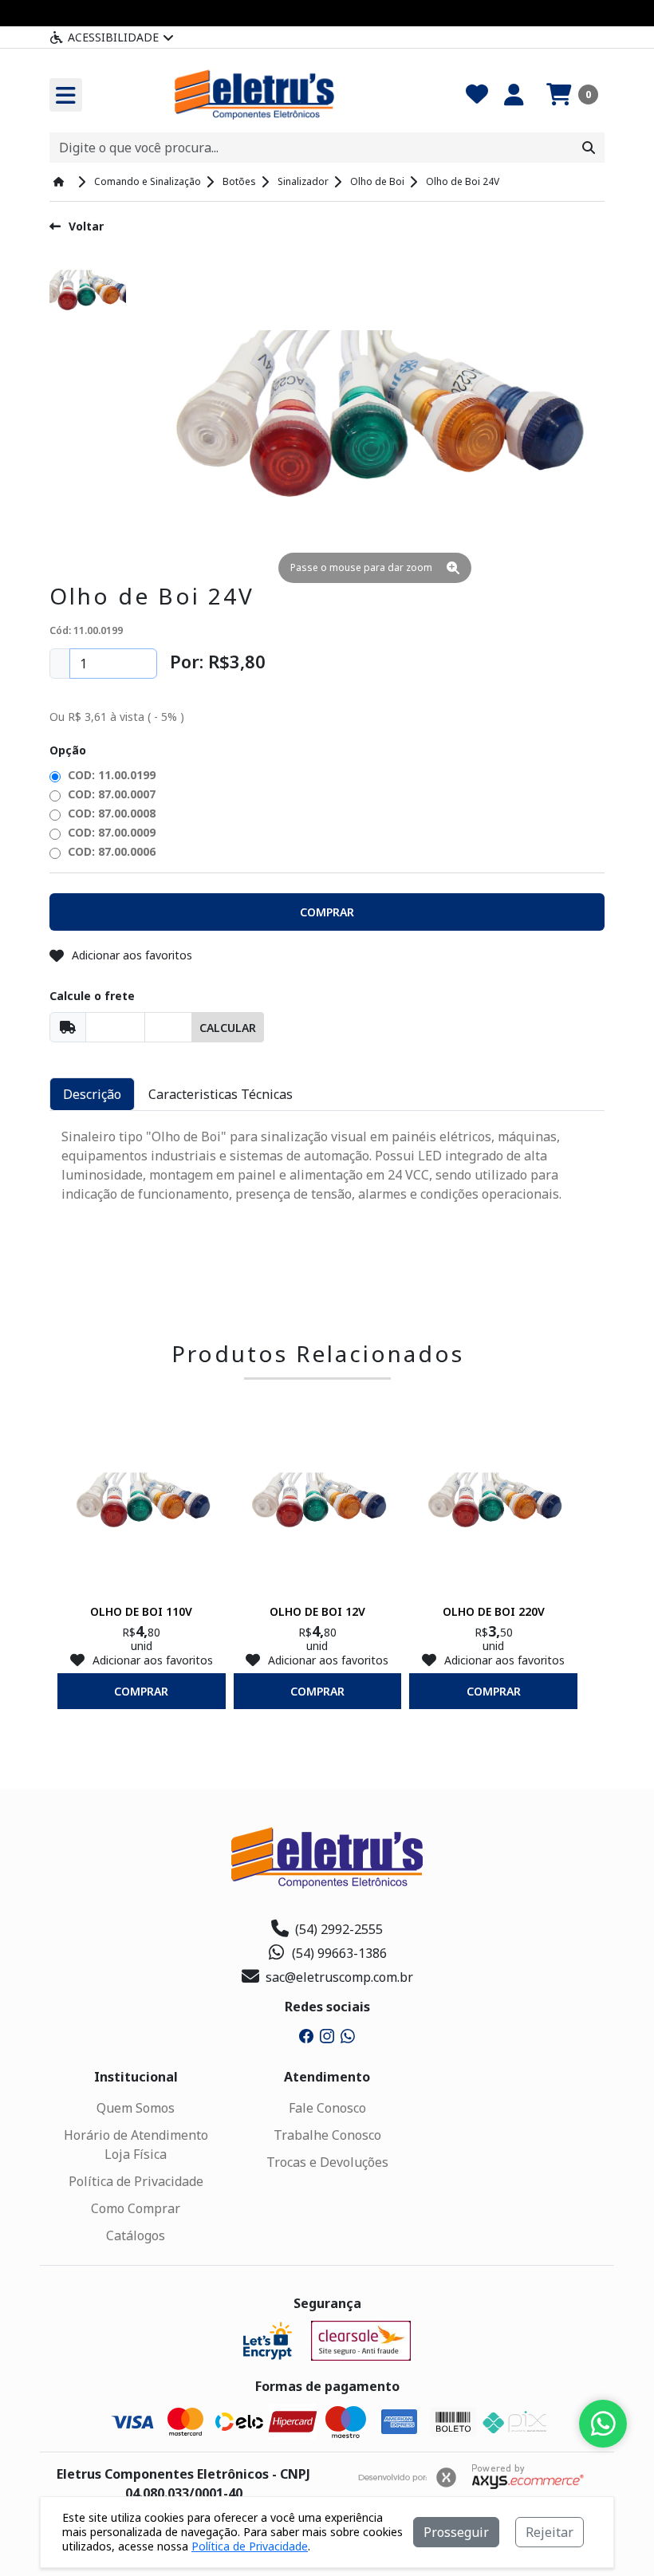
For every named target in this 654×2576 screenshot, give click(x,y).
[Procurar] (589, 148)
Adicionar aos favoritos (132, 955)
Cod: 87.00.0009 (110, 832)
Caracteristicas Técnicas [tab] (221, 1094)
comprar (141, 1691)
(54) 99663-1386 (339, 1953)
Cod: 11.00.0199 (110, 775)
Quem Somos (136, 2108)
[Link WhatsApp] (348, 2034)
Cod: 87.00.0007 (110, 794)
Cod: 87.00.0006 (110, 851)
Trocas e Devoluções (327, 2162)
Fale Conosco (327, 2108)
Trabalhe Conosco (327, 2135)
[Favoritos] (477, 95)
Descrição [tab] (92, 1094)
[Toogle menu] (66, 95)
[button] (572, 95)
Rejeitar (550, 2532)
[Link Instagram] (327, 2034)
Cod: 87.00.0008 (110, 813)
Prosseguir (456, 2532)
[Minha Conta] (514, 95)
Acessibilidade (113, 37)
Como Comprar (136, 2208)
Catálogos (136, 2235)
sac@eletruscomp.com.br (339, 1977)
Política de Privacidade (136, 2181)
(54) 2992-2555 (339, 1929)
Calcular (228, 1028)
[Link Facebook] (306, 2034)
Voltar (86, 226)
